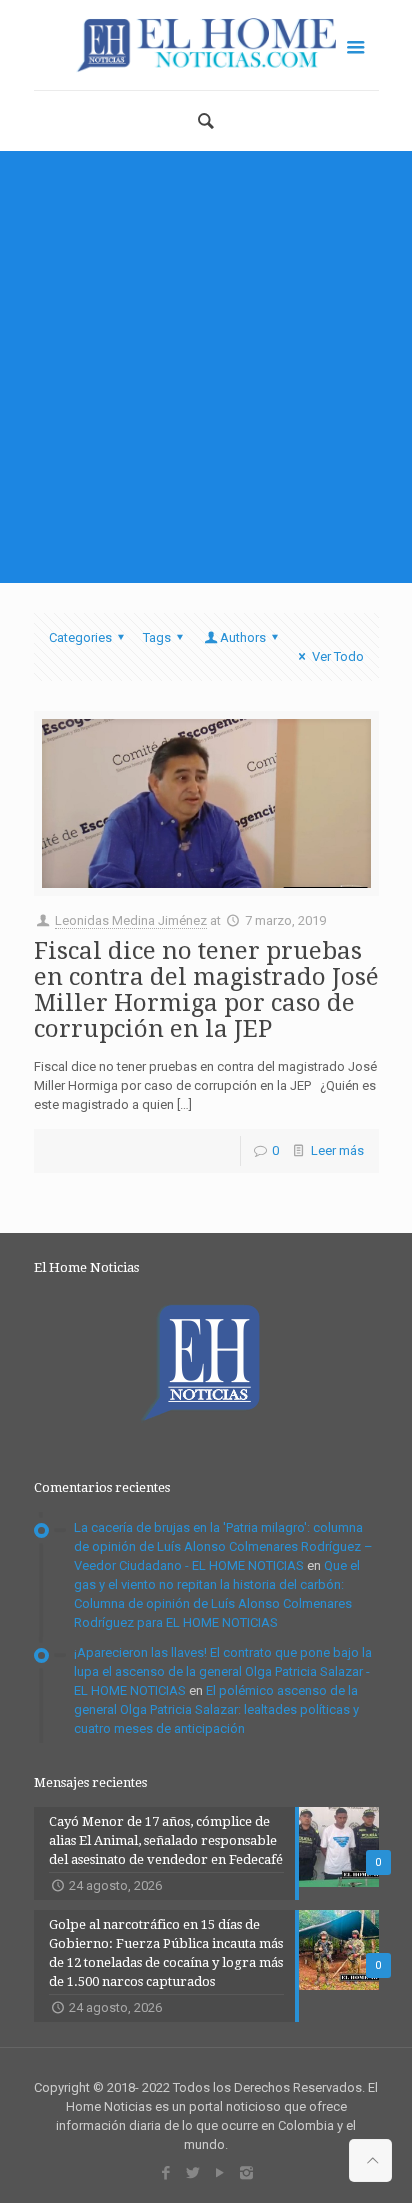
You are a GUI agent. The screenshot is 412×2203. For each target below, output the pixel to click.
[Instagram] (246, 2173)
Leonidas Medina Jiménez (131, 920)
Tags (157, 637)
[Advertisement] (206, 367)
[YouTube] (219, 2173)
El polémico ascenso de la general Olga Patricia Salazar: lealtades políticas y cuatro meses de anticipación (216, 1709)
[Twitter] (192, 2173)
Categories (80, 637)
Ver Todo (337, 656)
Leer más (337, 1150)
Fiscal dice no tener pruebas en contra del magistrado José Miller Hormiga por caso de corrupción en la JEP (206, 990)
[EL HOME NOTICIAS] (206, 45)
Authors (243, 637)
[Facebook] (165, 2173)
